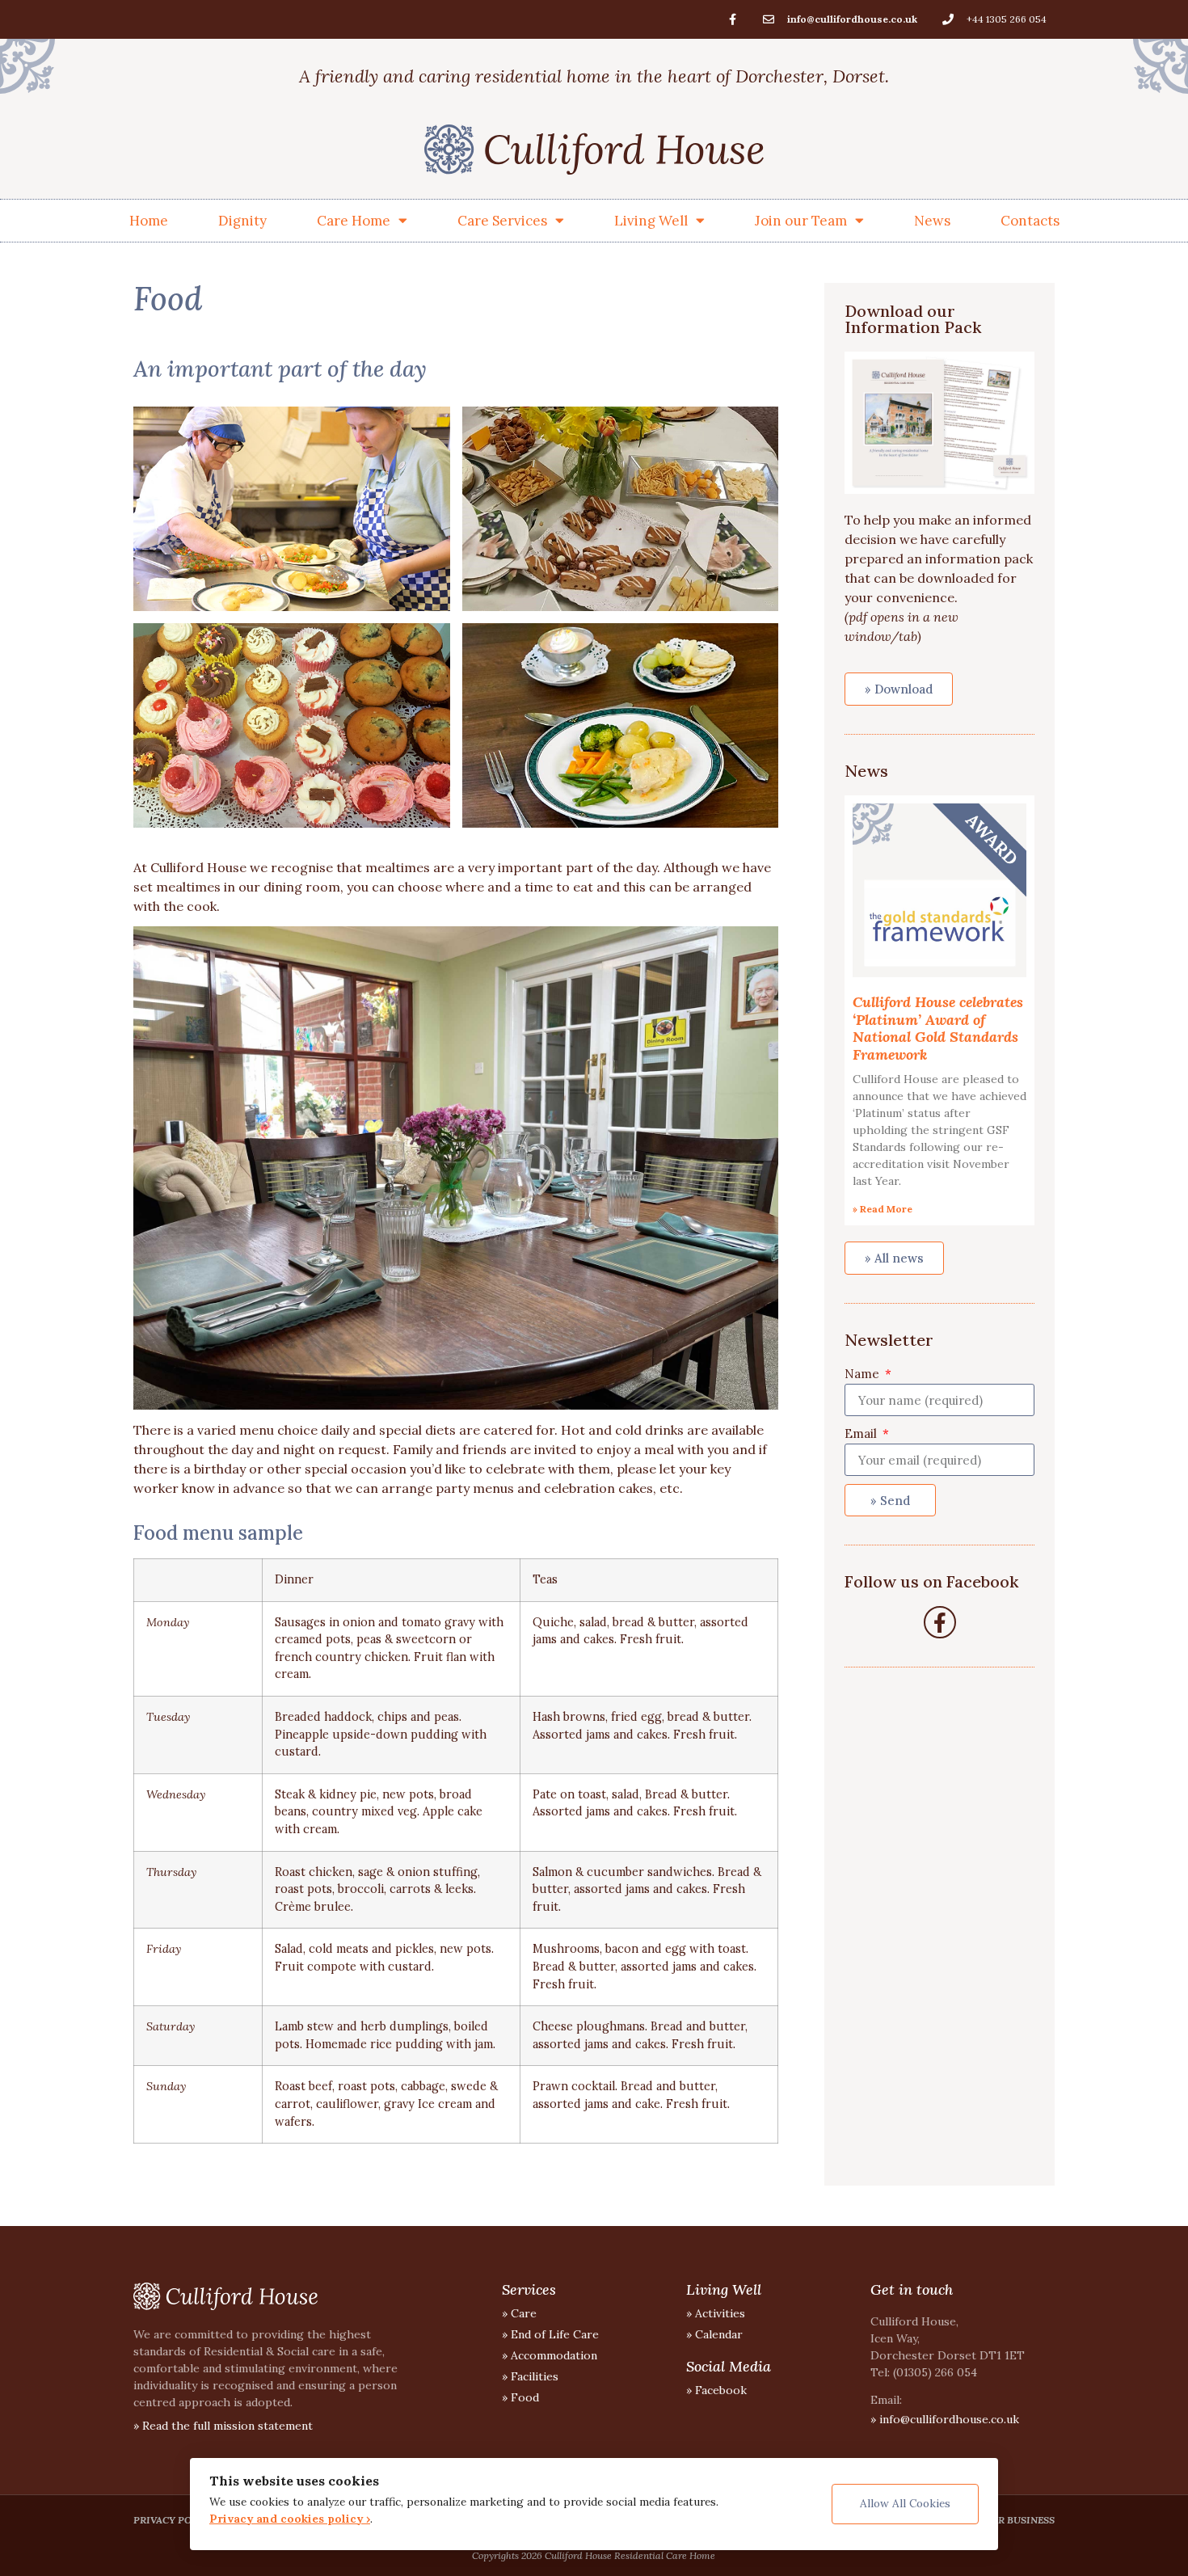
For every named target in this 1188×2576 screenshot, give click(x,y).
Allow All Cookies (905, 2503)
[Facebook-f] (732, 19)
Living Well (651, 221)
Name (864, 1374)
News (932, 221)
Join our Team (801, 221)
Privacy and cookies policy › (290, 2519)
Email (862, 1433)
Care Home (354, 221)
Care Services (502, 221)
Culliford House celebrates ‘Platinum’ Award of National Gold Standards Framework (938, 1028)
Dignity (242, 221)
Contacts (1030, 221)
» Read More (883, 1209)
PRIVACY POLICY (174, 2520)
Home (149, 221)
